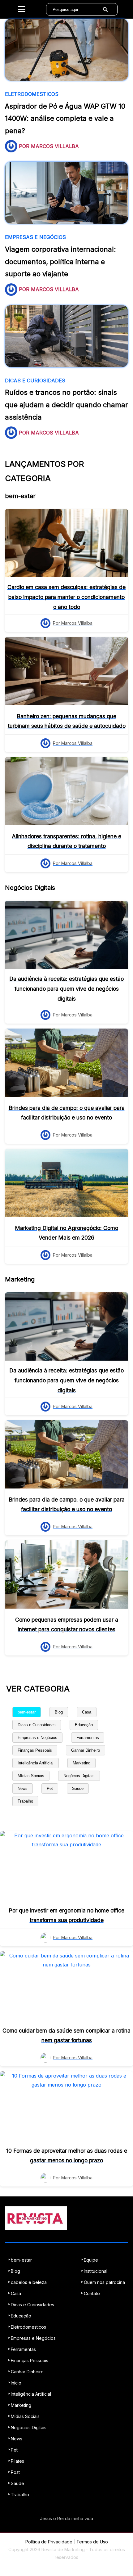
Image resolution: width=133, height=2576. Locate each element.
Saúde (78, 1788)
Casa (87, 1712)
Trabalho (25, 1801)
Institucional (96, 2271)
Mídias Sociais (31, 1776)
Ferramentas (88, 1738)
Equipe (91, 2260)
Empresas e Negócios (37, 1738)
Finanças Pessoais (35, 1750)
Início (16, 2383)
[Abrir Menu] (22, 9)
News (23, 1788)
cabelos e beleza (29, 2282)
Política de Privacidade (49, 2542)
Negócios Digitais (79, 1776)
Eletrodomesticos (28, 2327)
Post (15, 2472)
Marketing (82, 1763)
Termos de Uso (92, 2542)
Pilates (17, 2461)
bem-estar (27, 1712)
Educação (84, 1725)
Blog (59, 1712)
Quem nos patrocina (104, 2282)
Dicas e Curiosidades (37, 1725)
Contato (92, 2293)
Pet (50, 1788)
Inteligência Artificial (36, 1763)
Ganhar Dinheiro (86, 1750)
